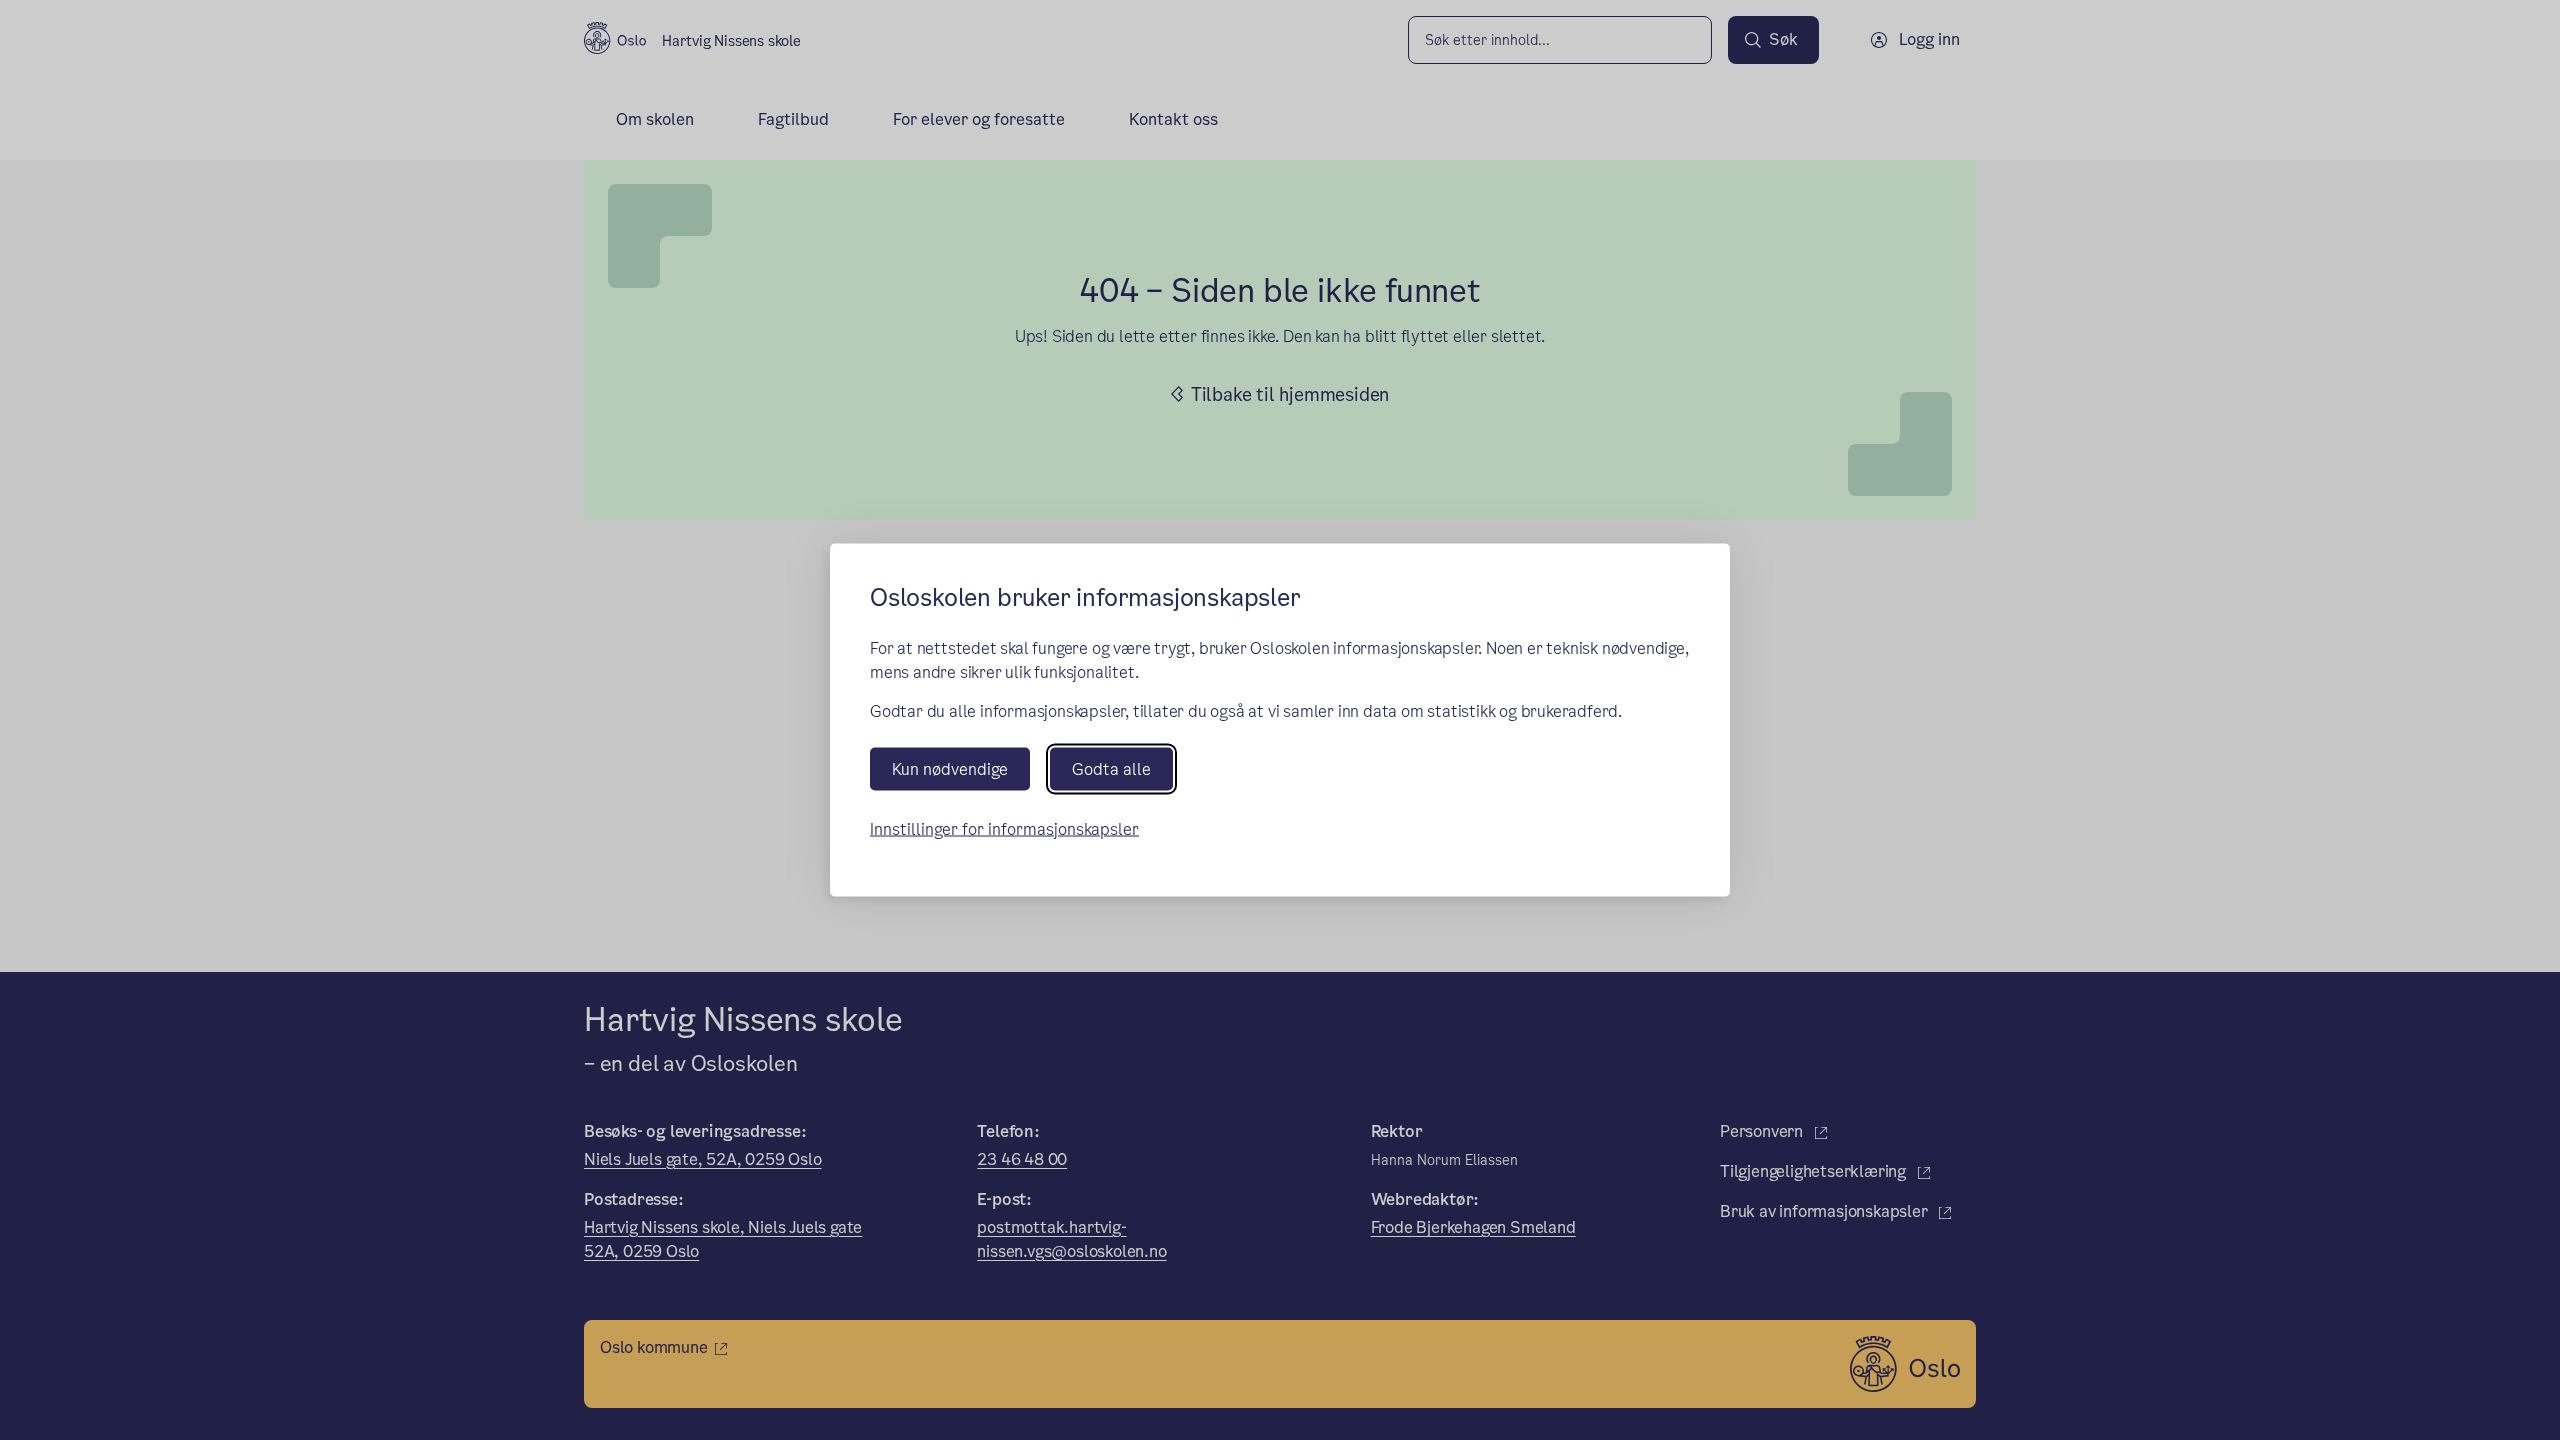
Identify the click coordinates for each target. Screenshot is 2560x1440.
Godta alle (1111, 768)
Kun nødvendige (950, 768)
